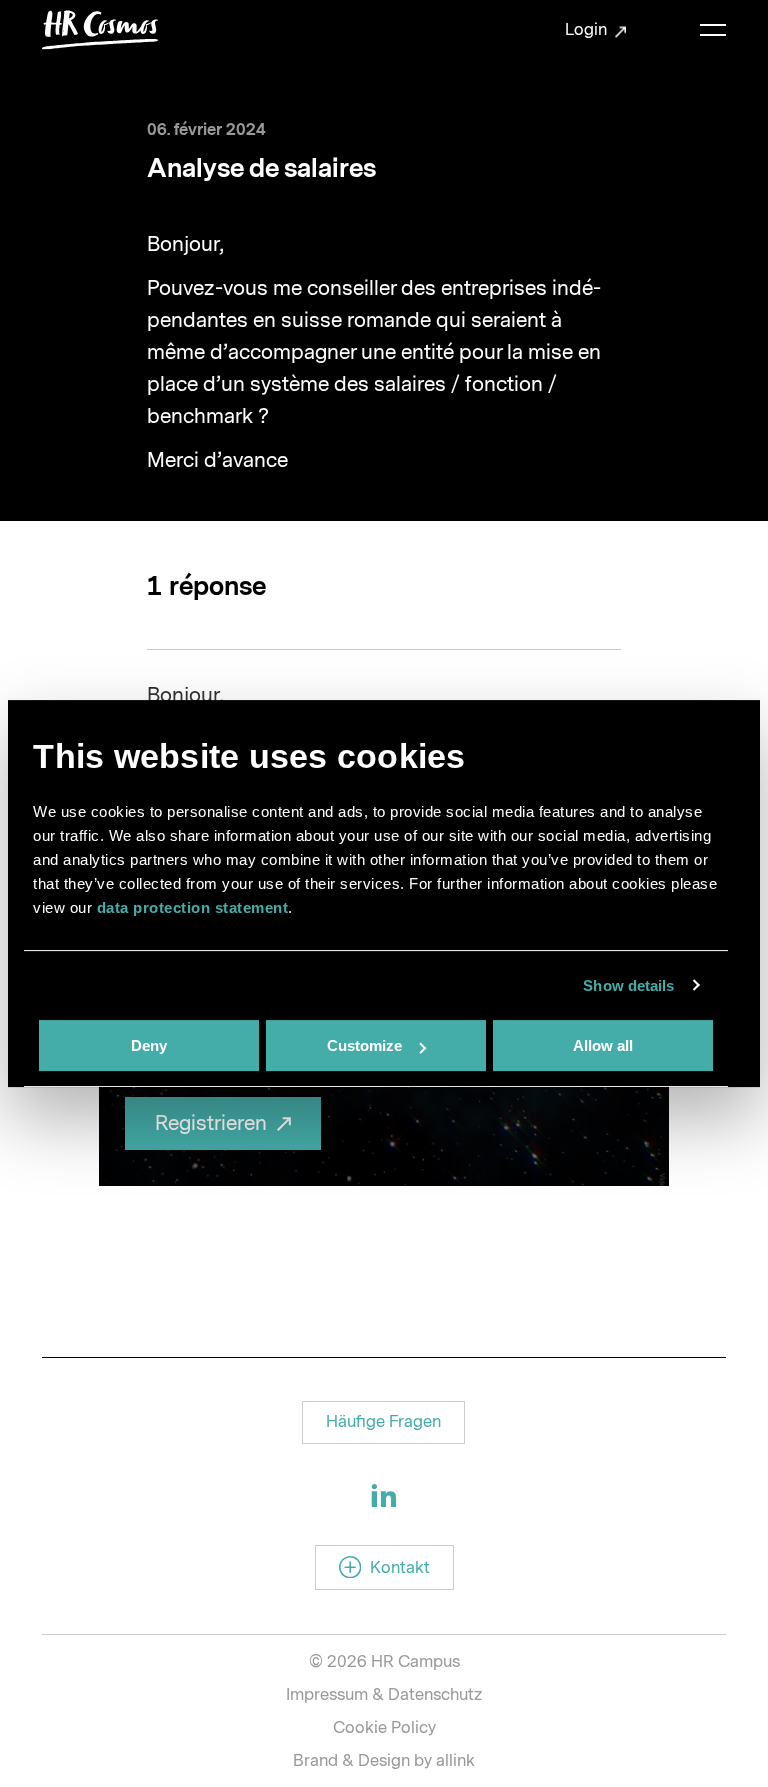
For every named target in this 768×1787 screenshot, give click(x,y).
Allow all (603, 1045)
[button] (383, 1422)
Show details (628, 985)
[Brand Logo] (100, 29)
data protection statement (193, 907)
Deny (149, 1045)
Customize (364, 1045)
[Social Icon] (384, 1495)
